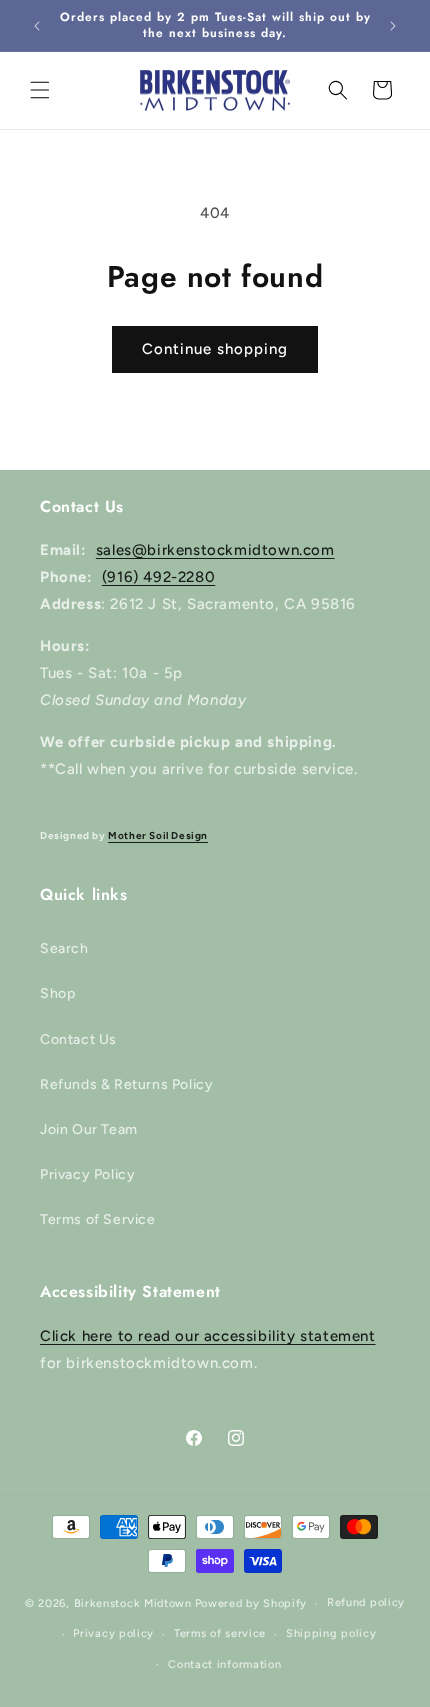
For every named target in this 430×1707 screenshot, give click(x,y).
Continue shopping (215, 349)
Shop (57, 993)
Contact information (224, 1664)
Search (64, 948)
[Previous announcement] (37, 26)
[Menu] (40, 90)
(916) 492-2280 (158, 577)
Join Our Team (89, 1129)
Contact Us (78, 1039)
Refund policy (366, 1602)
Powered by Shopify (251, 1603)
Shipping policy (331, 1633)
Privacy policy (113, 1633)
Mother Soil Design (158, 835)
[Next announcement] (393, 26)
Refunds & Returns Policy (126, 1084)
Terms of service (220, 1633)
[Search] (338, 90)
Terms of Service (98, 1219)
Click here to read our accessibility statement (208, 1336)
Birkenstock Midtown (133, 1603)
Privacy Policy (87, 1174)
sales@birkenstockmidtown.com (215, 550)
